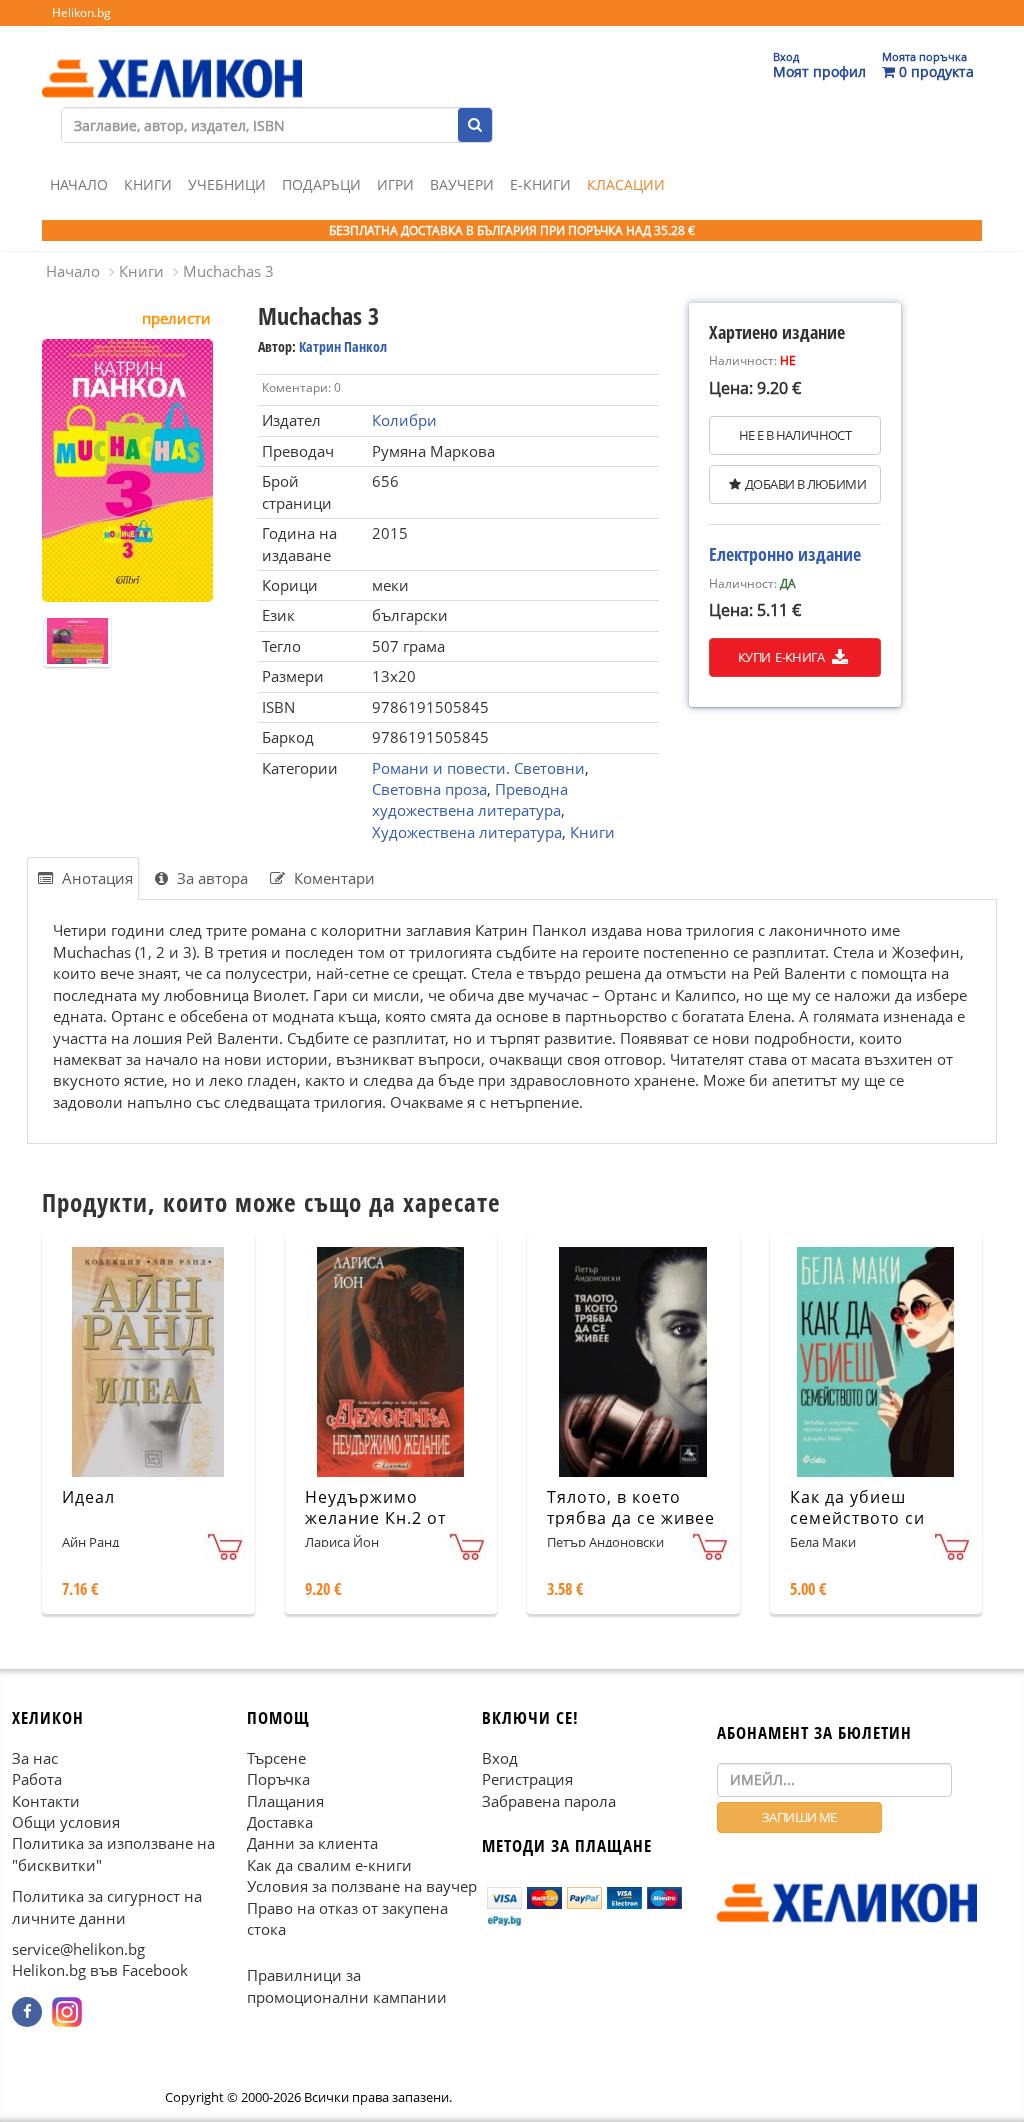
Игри (395, 184)
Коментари (332, 878)
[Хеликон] (172, 61)
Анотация (95, 878)
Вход (500, 1758)
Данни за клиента (312, 1843)
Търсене (276, 1758)
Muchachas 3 (228, 271)
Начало (79, 184)
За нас (35, 1758)
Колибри (404, 420)
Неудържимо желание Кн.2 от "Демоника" (375, 1518)
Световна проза (429, 789)
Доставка (280, 1822)
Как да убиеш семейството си (857, 1507)
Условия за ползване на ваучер (362, 1886)
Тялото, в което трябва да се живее (631, 1507)
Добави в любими (805, 484)
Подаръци (321, 184)
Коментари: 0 (301, 387)
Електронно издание (785, 554)
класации (626, 184)
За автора (210, 878)
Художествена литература (467, 832)
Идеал (88, 1497)
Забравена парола (549, 1800)
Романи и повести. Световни (478, 768)
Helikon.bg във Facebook (100, 1970)
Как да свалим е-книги (329, 1865)
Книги (148, 184)
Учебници (227, 184)
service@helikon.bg (78, 1949)
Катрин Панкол (343, 346)
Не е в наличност (795, 435)
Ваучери (462, 184)
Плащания (285, 1800)
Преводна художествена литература (470, 799)
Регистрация (527, 1779)
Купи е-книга (782, 657)
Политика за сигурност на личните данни (107, 1906)
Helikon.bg (81, 12)
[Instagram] (67, 2012)
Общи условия (66, 1822)
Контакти (46, 1800)
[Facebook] (27, 2012)
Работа (37, 1779)
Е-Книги (540, 184)
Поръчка (278, 1779)
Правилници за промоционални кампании (347, 1985)
